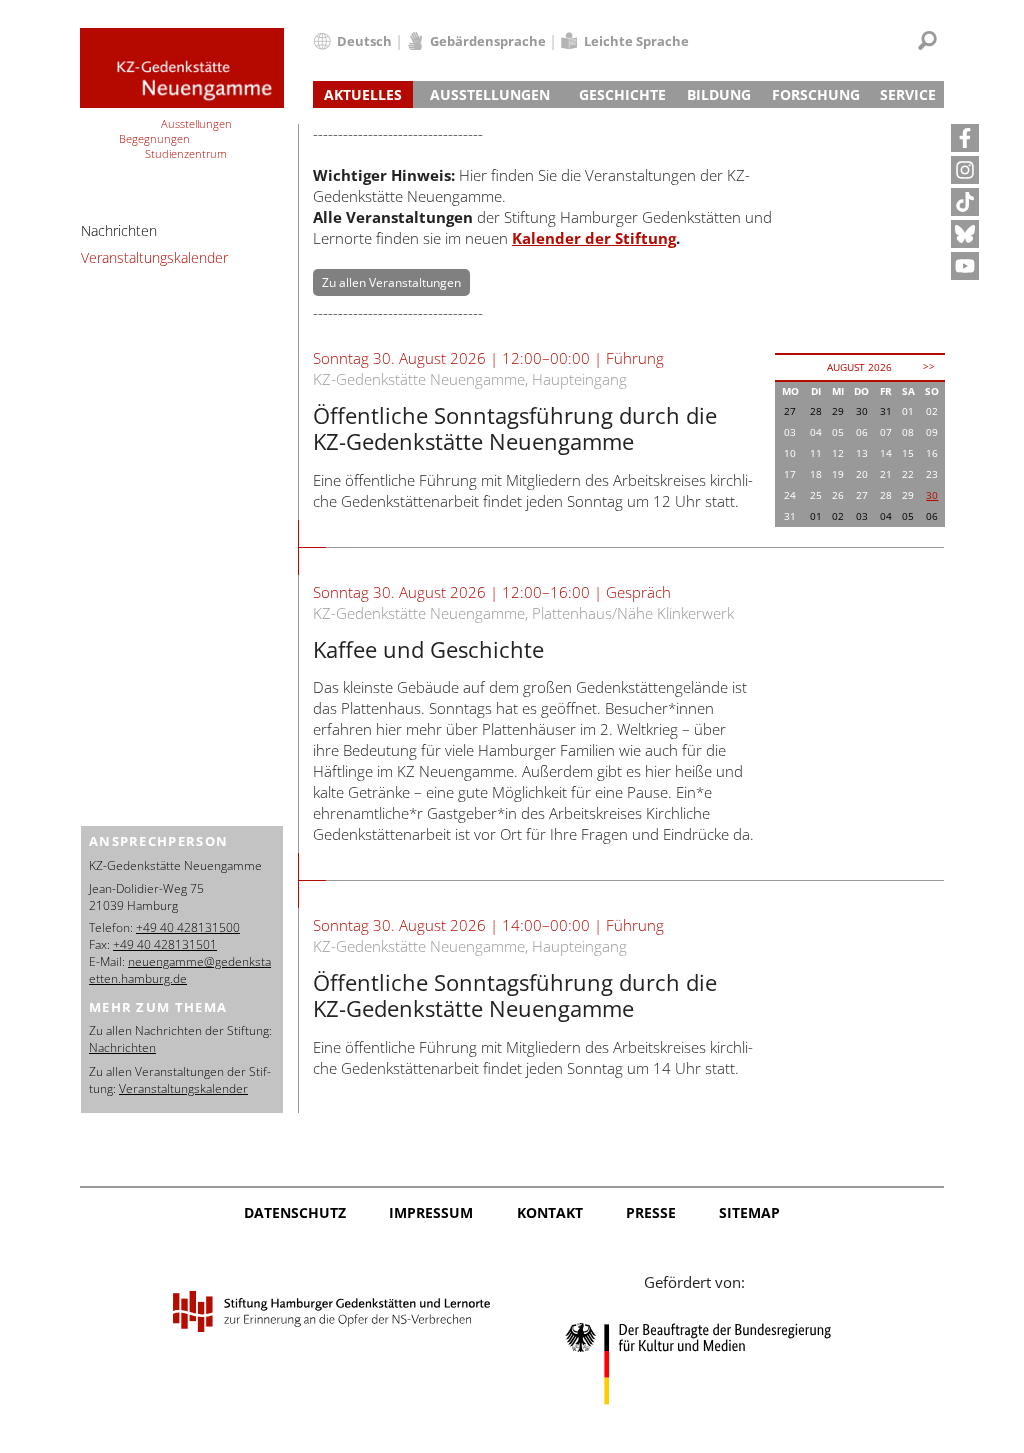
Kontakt (550, 1212)
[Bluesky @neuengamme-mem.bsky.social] (965, 234)
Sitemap (749, 1212)
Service (908, 94)
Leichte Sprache (636, 41)
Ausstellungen (490, 94)
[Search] (927, 40)
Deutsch (364, 41)
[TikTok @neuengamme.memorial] (965, 202)
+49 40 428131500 (188, 927)
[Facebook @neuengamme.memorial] (965, 138)
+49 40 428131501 (165, 944)
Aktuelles (363, 94)
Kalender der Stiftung (594, 238)
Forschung (816, 94)
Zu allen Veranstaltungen (391, 282)
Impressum (431, 1212)
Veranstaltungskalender (154, 257)
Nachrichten (119, 230)
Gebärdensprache (488, 41)
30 (932, 495)
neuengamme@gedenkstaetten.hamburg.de (180, 970)
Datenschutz (295, 1212)
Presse (651, 1212)
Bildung (719, 94)
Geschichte (622, 94)
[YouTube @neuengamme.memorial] (965, 266)
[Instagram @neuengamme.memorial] (965, 170)
